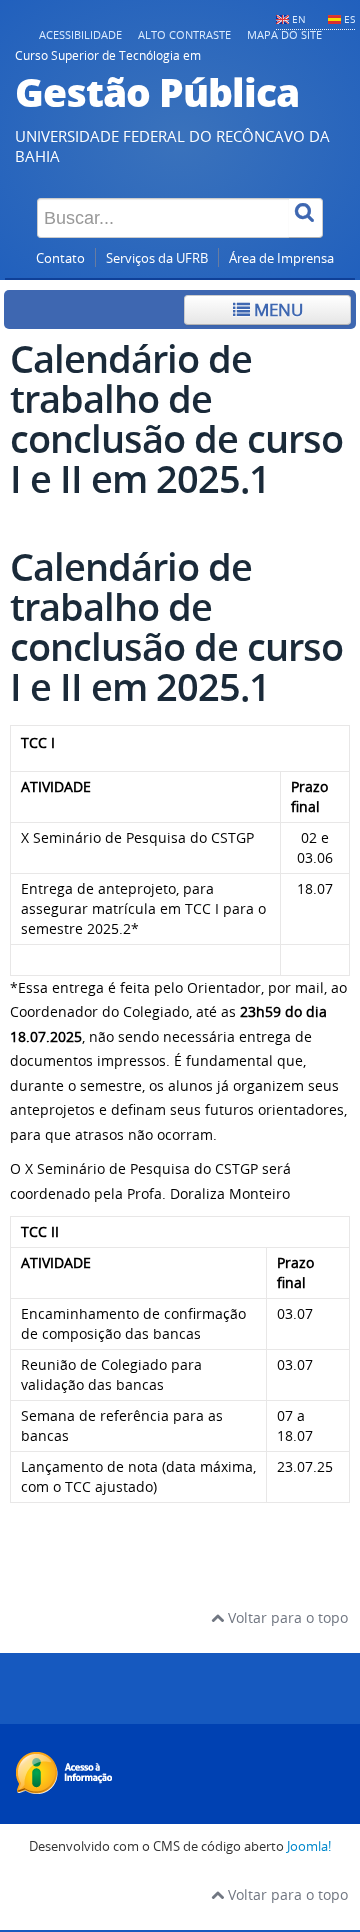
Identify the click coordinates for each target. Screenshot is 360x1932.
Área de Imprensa (281, 258)
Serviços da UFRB (157, 258)
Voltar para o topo (286, 1617)
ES (349, 19)
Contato (60, 258)
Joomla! (309, 1846)
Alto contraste (184, 34)
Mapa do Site (284, 34)
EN (299, 19)
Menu (276, 309)
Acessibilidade (80, 34)
